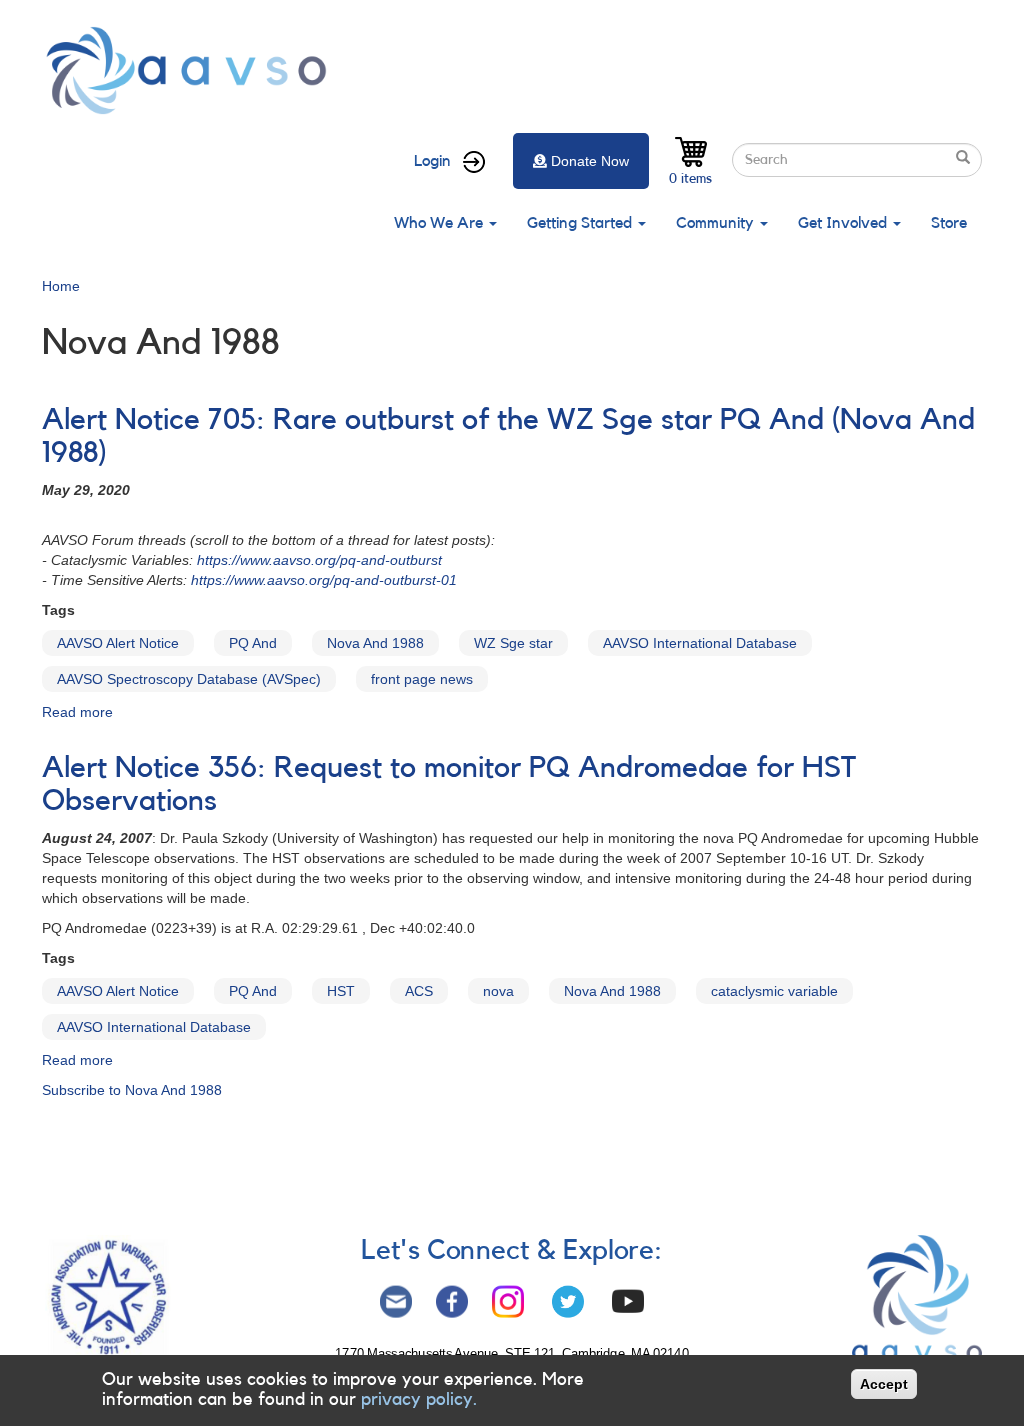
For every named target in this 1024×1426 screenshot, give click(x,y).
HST (341, 991)
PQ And (253, 643)
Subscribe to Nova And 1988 (132, 1090)
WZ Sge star (513, 643)
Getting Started (581, 223)
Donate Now (590, 161)
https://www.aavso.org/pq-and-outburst (319, 560)
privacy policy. (419, 1399)
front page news (422, 679)
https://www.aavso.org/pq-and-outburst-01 (324, 580)
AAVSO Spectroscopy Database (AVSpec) (189, 679)
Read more (77, 712)
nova (498, 991)
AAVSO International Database (700, 643)
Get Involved (844, 223)
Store (949, 223)
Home (61, 286)
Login (432, 161)
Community (717, 223)
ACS (419, 991)
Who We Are (440, 223)
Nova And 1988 (375, 643)
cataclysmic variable (774, 991)
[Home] (192, 70)
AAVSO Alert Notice (118, 643)
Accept (884, 1384)
